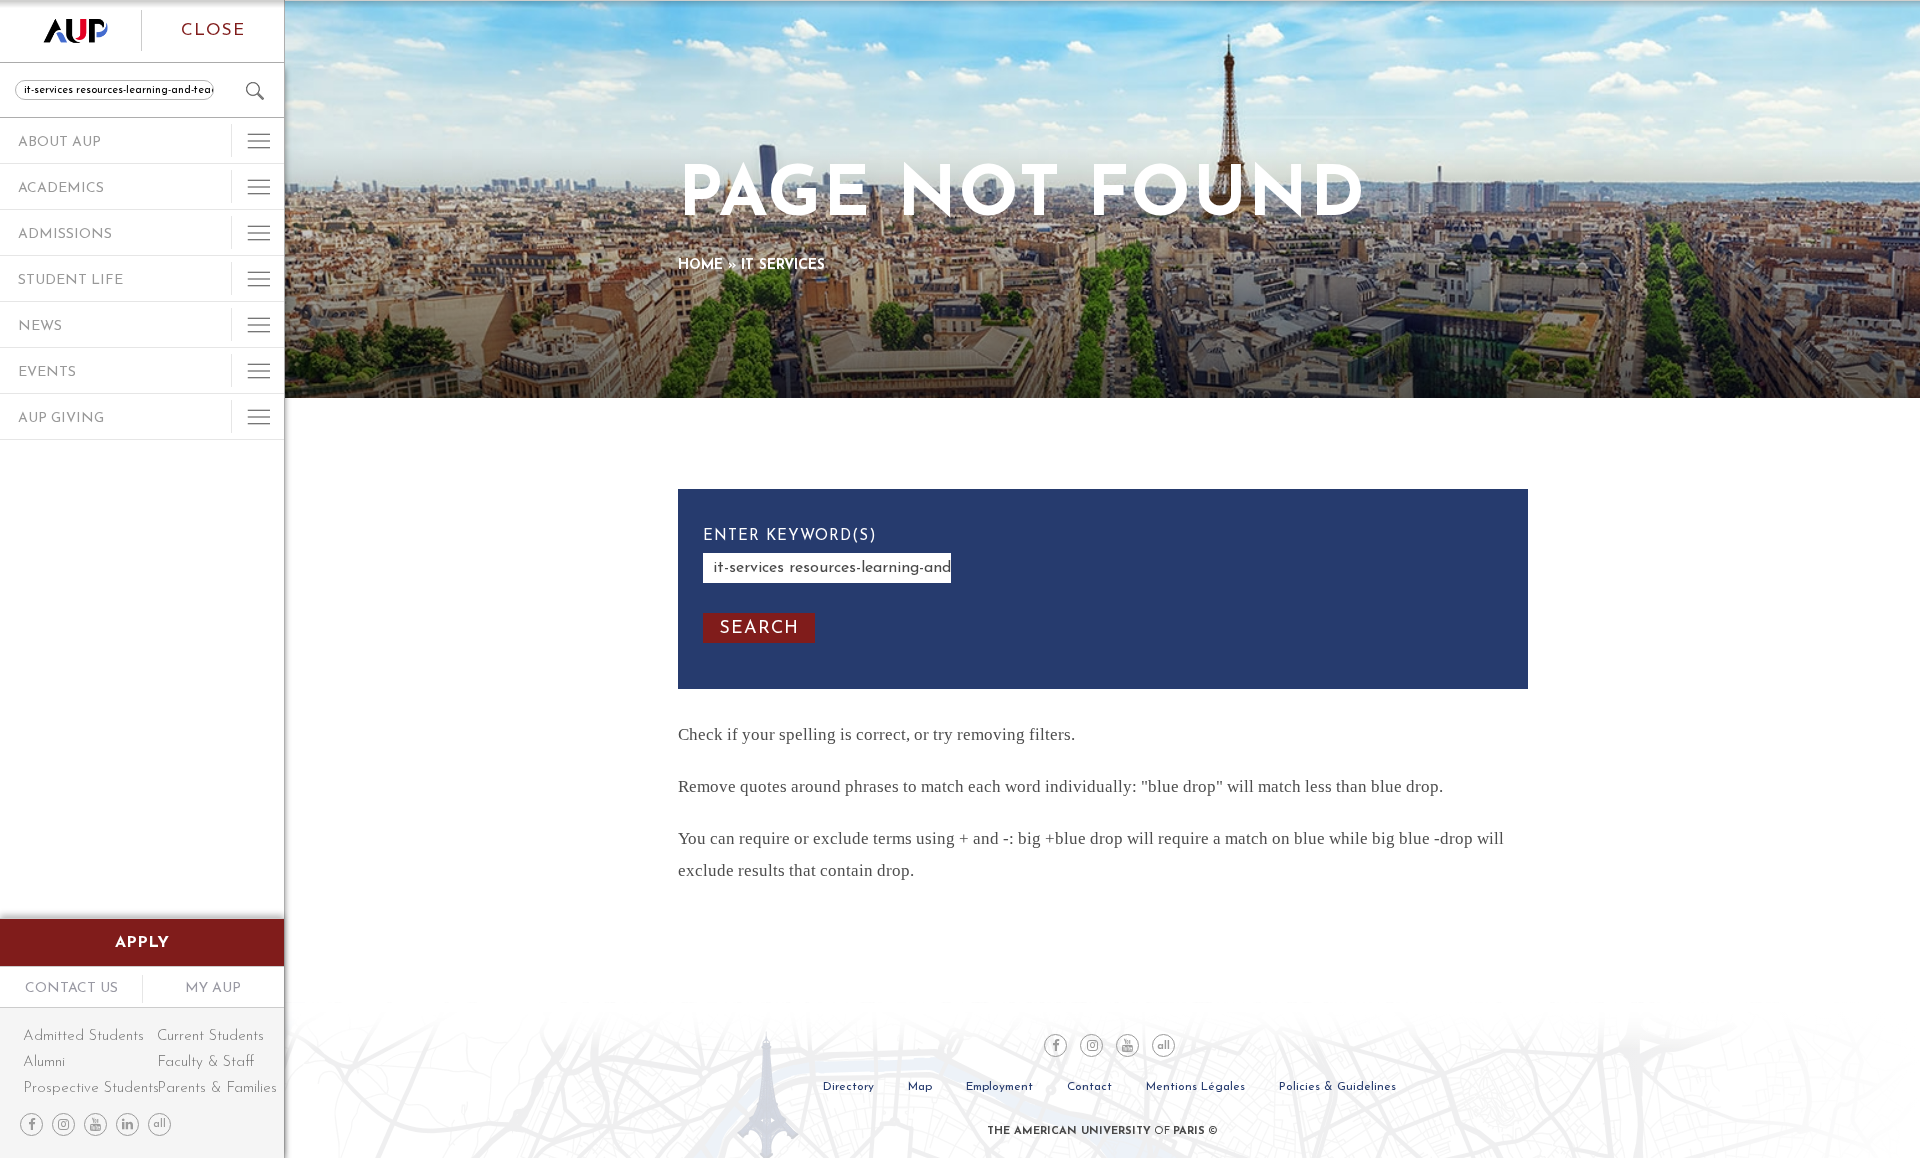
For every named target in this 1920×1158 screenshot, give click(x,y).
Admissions (65, 234)
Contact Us (71, 988)
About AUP (59, 142)
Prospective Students (88, 1088)
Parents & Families (210, 1088)
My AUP (213, 988)
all (159, 1124)
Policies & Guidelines (1337, 1087)
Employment (999, 1087)
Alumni (44, 1062)
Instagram (63, 1124)
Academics (61, 188)
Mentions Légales (1195, 1087)
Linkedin (127, 1124)
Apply (142, 943)
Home (700, 265)
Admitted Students (83, 1036)
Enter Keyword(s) (790, 536)
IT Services (783, 265)
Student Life (70, 280)
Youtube (95, 1124)
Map (920, 1087)
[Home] (71, 31)
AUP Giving (61, 418)
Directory (848, 1087)
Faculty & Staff (205, 1062)
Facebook (31, 1124)
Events (47, 372)
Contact (1089, 1087)
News (40, 326)
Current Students (210, 1036)
